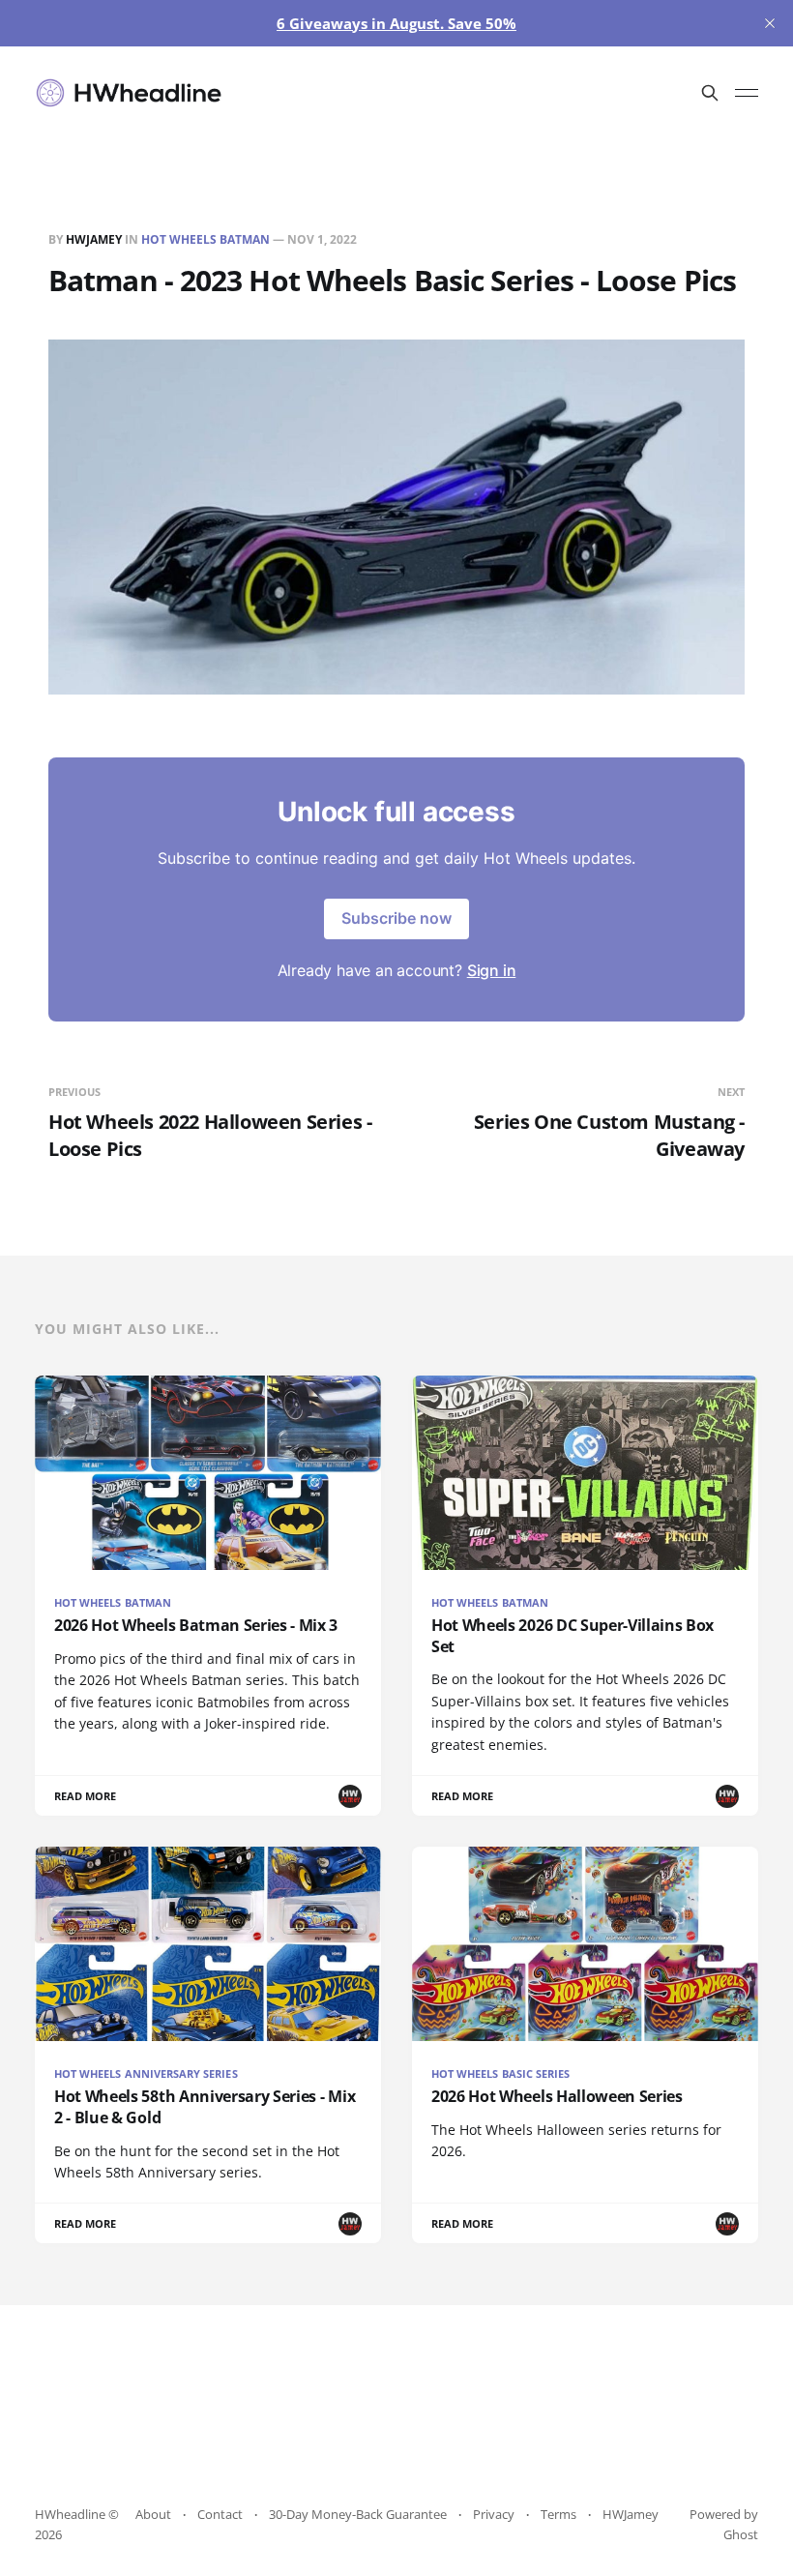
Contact (220, 2514)
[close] (770, 23)
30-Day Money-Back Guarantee (358, 2514)
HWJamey (94, 239)
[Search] (710, 93)
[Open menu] (747, 93)
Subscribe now (396, 918)
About (153, 2514)
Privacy (494, 2514)
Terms (558, 2514)
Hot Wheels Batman (206, 239)
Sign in (492, 970)
